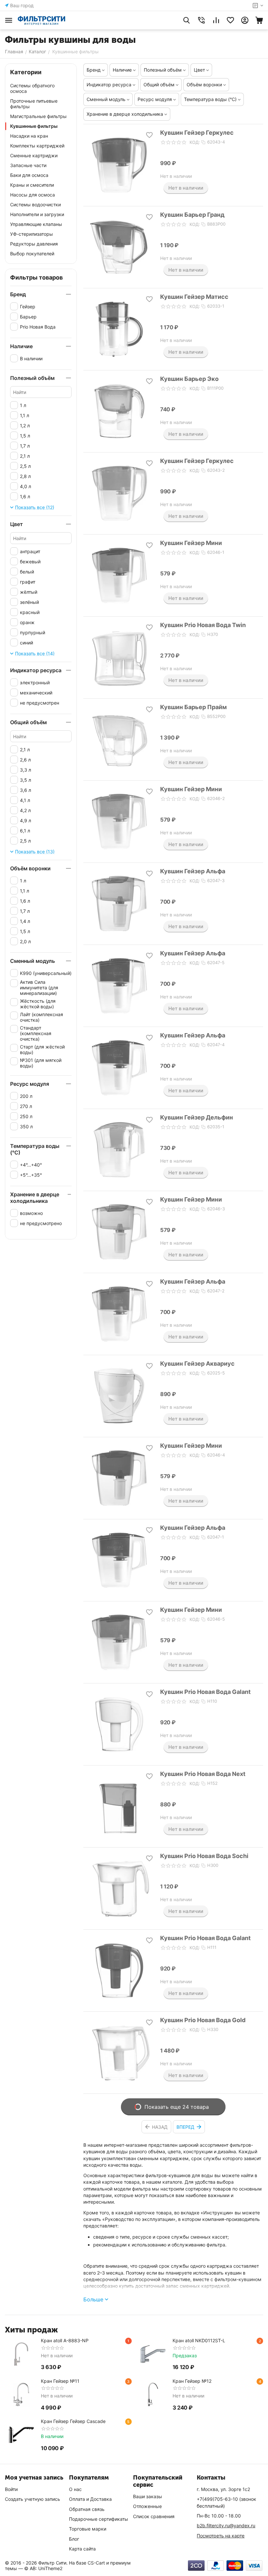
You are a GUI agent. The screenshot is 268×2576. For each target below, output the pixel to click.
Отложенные (147, 2506)
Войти (11, 2489)
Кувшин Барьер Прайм (193, 707)
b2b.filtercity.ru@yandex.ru (226, 2525)
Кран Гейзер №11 (60, 2381)
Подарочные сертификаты (99, 2519)
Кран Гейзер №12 (192, 2381)
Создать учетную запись (33, 2499)
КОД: (195, 142)
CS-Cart (96, 2563)
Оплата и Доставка (90, 2499)
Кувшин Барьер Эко (189, 379)
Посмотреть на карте (221, 2536)
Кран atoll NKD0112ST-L (199, 2340)
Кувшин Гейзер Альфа (193, 871)
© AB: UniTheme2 (43, 2568)
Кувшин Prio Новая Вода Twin (203, 625)
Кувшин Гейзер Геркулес (197, 133)
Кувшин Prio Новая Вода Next (203, 1774)
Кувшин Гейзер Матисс (194, 297)
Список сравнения (154, 2516)
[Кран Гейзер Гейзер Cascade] (21, 2435)
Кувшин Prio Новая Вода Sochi (204, 1856)
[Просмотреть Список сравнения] (216, 20)
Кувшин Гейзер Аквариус (197, 1364)
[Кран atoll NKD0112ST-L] (153, 2354)
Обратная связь (87, 2509)
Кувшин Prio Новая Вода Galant (205, 1692)
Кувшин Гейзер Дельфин (197, 1117)
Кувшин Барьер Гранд (192, 215)
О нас (75, 2489)
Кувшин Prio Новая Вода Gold (203, 2020)
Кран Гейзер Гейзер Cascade (73, 2421)
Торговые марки (88, 2529)
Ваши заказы (148, 2496)
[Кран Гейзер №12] (153, 2395)
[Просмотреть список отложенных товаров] (230, 20)
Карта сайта (82, 2549)
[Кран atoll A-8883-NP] (21, 2354)
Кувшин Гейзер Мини (191, 543)
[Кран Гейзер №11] (21, 2395)
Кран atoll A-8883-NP (65, 2340)
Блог (74, 2539)
